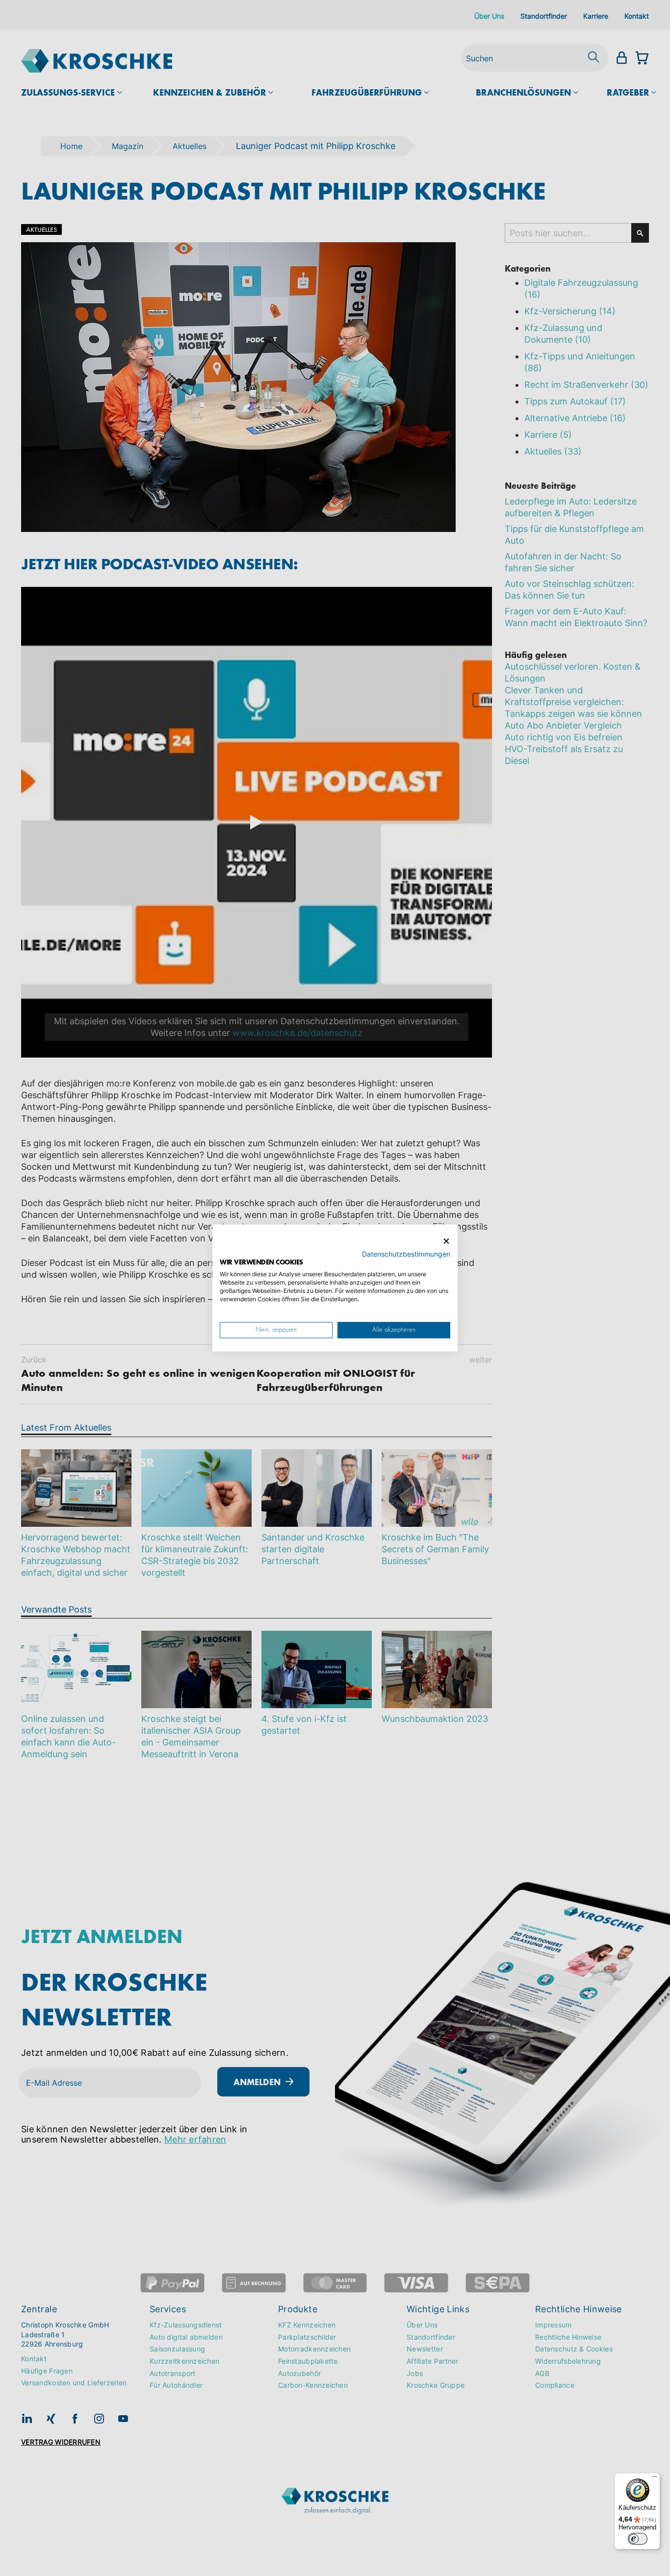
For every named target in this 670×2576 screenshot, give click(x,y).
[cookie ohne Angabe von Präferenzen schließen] (446, 1241)
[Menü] (654, 2479)
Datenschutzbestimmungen (406, 1254)
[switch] (638, 2539)
